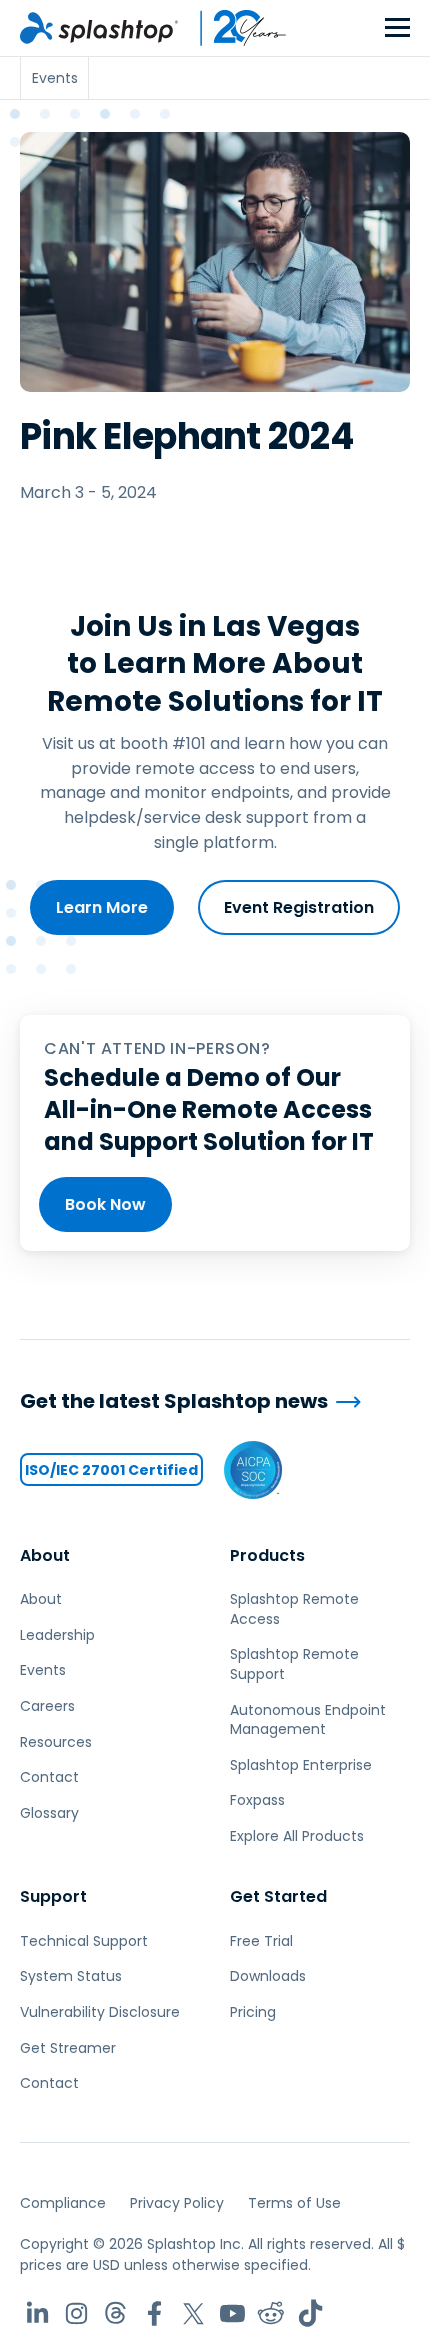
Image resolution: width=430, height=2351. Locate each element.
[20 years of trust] (233, 28)
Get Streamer (68, 2048)
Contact (49, 1777)
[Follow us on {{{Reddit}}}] (271, 2313)
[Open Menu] (397, 28)
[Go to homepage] (99, 28)
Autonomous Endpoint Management (308, 1720)
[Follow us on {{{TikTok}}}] (310, 2313)
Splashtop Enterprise (301, 1765)
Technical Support (84, 1941)
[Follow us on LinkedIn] (37, 2313)
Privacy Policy (177, 2203)
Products (267, 1555)
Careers (47, 1706)
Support (53, 1896)
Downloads (268, 1976)
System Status (71, 1976)
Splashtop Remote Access (294, 1609)
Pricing (253, 2012)
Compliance (63, 2203)
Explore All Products (297, 1836)
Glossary (49, 1813)
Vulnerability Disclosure (100, 2012)
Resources (56, 1742)
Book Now (105, 1204)
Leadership (57, 1635)
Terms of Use (294, 2203)
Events (43, 1670)
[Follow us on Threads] (115, 2313)
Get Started (278, 1896)
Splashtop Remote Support (294, 1664)
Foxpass (257, 1800)
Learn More (102, 907)
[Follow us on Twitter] (193, 2313)
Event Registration (299, 907)
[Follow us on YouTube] (232, 2313)
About (45, 1555)
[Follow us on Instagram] (76, 2313)
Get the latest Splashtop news (174, 1401)
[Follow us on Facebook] (154, 2313)
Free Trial (261, 1941)
